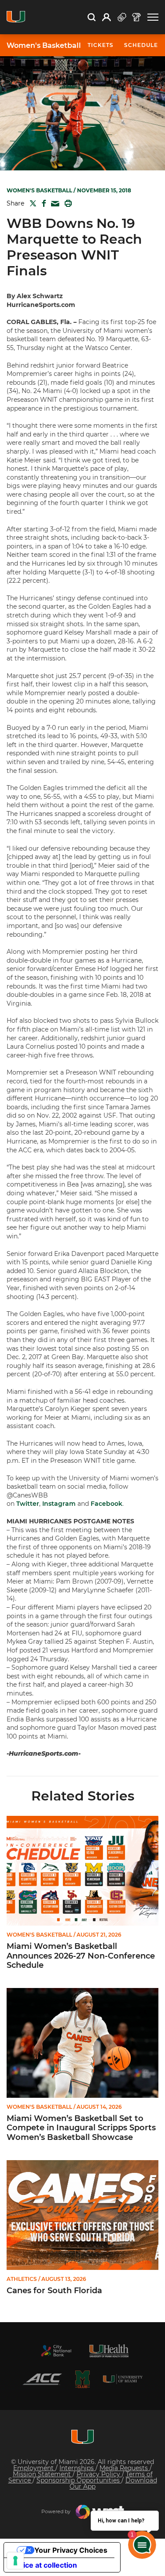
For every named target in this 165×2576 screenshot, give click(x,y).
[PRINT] (66, 203)
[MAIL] (53, 204)
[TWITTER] (31, 203)
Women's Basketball (44, 46)
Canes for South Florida (54, 2291)
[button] (153, 17)
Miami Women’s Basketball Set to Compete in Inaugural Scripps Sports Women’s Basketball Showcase (81, 2128)
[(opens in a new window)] (56, 2351)
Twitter (28, 1504)
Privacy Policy (99, 2474)
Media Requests (125, 2468)
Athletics (22, 2279)
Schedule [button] (141, 45)
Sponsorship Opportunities (79, 2480)
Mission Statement (43, 2474)
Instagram (59, 1504)
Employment (34, 2468)
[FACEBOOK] (42, 203)
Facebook (106, 1504)
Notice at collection (44, 2565)
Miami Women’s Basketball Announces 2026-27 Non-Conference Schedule (81, 1956)
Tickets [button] (101, 45)
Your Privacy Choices (71, 2550)
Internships (77, 2468)
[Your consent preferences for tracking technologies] (15, 2561)
